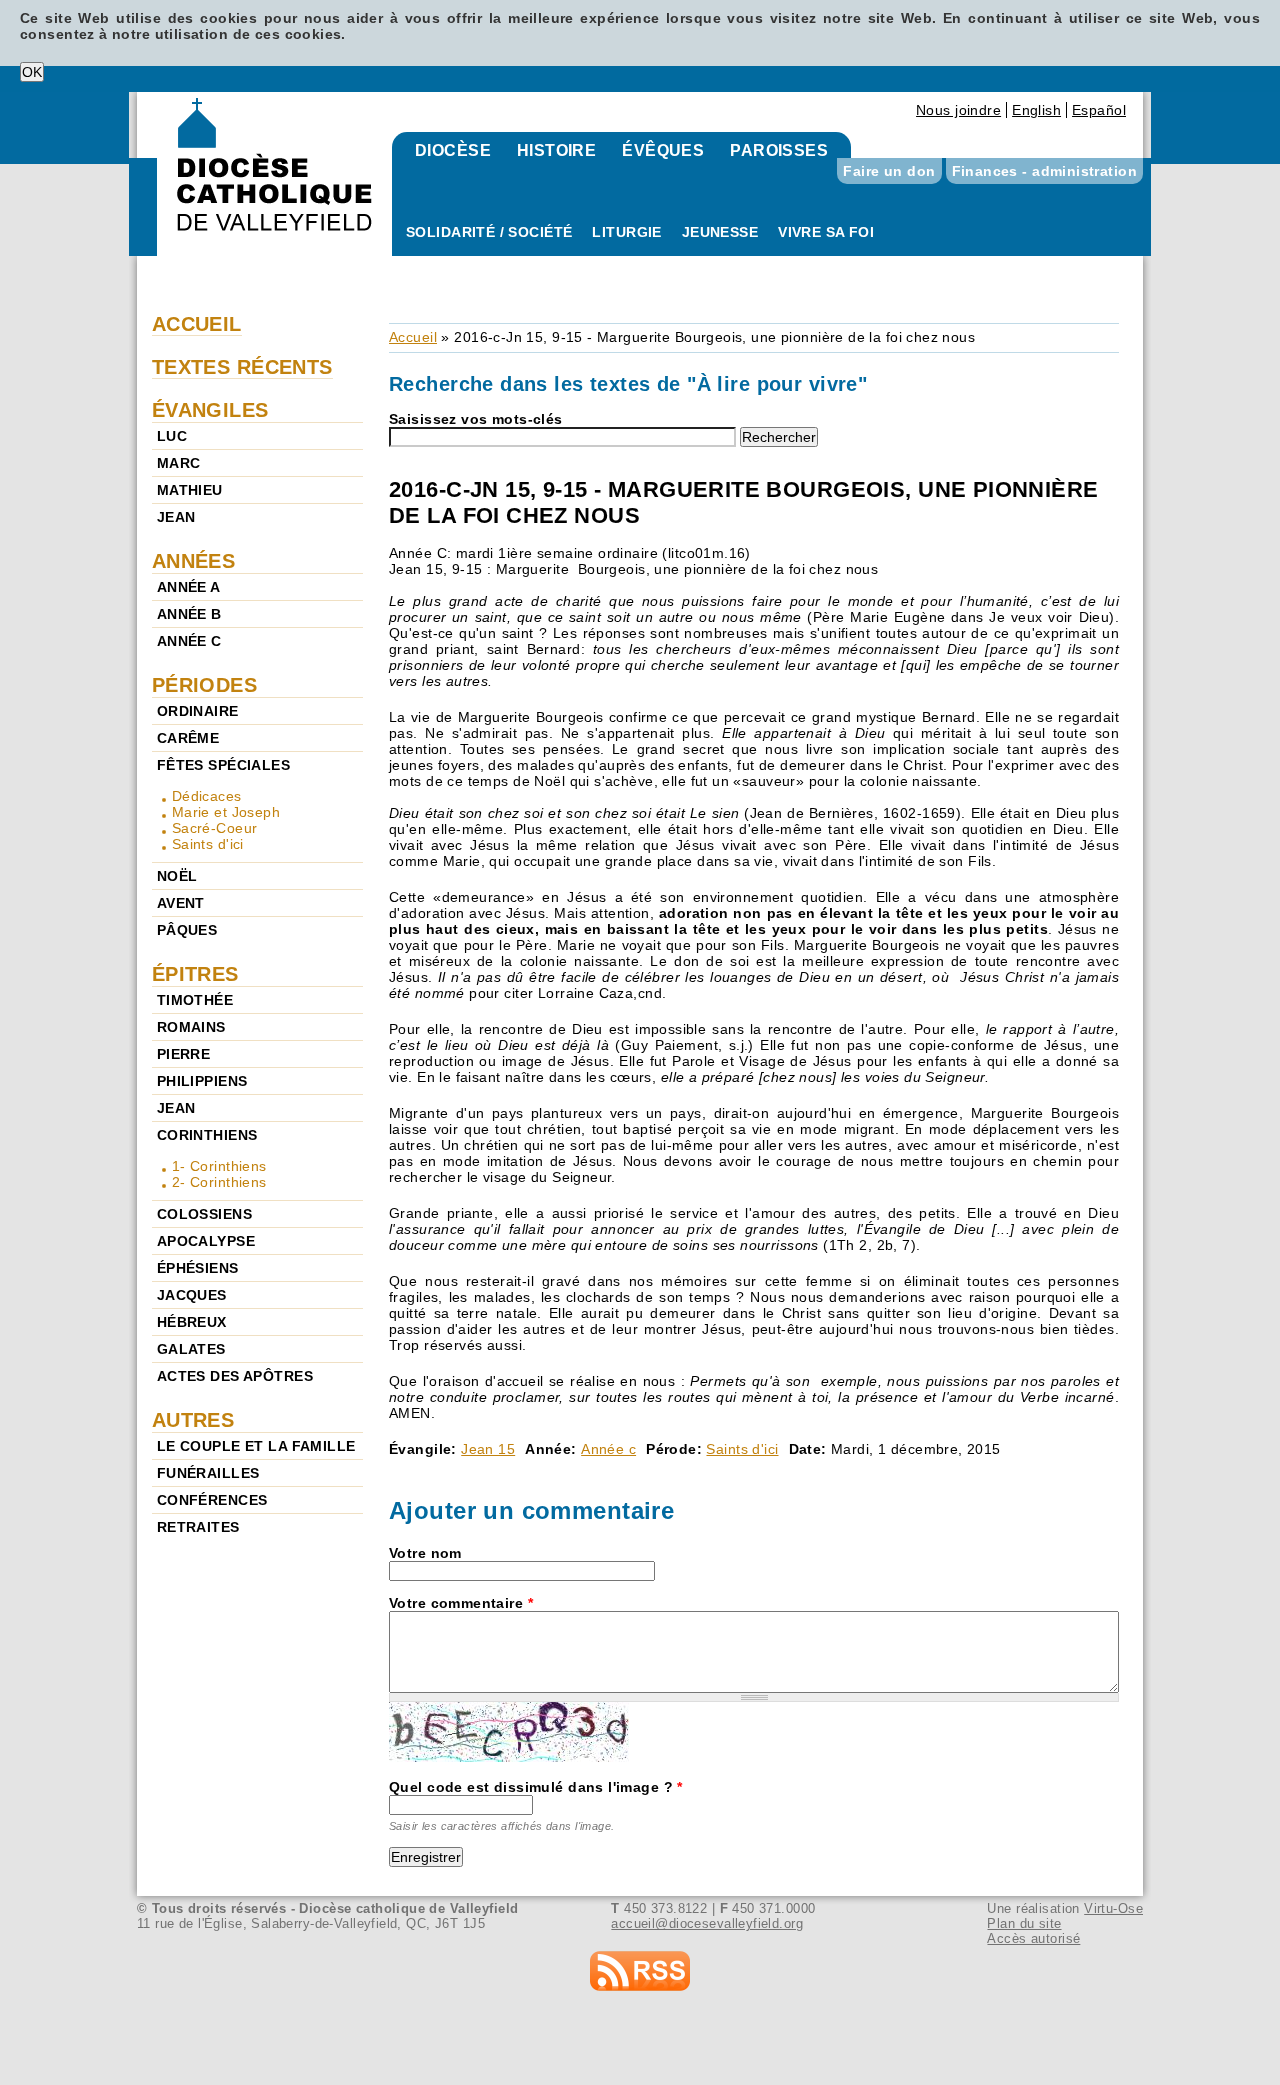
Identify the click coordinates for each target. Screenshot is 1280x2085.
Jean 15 (488, 1449)
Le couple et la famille (256, 1446)
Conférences (212, 1500)
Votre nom (425, 1553)
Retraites (198, 1527)
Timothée (195, 1000)
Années (194, 561)
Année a (189, 587)
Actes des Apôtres (235, 1376)
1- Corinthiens (219, 1166)
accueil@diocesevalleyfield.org (707, 1923)
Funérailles (208, 1473)
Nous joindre (958, 110)
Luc (172, 436)
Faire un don (889, 171)
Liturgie (626, 232)
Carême (188, 738)
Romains (191, 1027)
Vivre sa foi (826, 232)
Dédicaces (207, 796)
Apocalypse (206, 1241)
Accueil (413, 337)
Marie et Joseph (226, 812)
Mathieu (190, 490)
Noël (177, 876)
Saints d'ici (742, 1449)
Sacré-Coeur (215, 828)
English (1036, 110)
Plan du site (1024, 1923)
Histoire (556, 150)
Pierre (184, 1054)
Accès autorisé (1033, 1938)
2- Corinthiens (219, 1182)
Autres (193, 1420)
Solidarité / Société (489, 232)
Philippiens (202, 1081)
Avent (181, 903)
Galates (191, 1349)
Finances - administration (1045, 171)
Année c (608, 1449)
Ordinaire (198, 711)
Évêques (663, 150)
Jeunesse (720, 232)
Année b (189, 614)
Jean (176, 517)
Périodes (204, 685)
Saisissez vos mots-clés (476, 419)
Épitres (195, 974)
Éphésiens (198, 1268)
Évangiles (210, 410)
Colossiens (204, 1214)
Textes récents (242, 367)
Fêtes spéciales (223, 765)
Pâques (187, 930)
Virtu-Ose (1113, 1908)
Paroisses (779, 150)
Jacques (192, 1295)
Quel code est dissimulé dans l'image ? (536, 1787)
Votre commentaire (461, 1603)
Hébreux (192, 1322)
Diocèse (453, 150)
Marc (179, 463)
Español (1099, 110)
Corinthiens (207, 1135)
